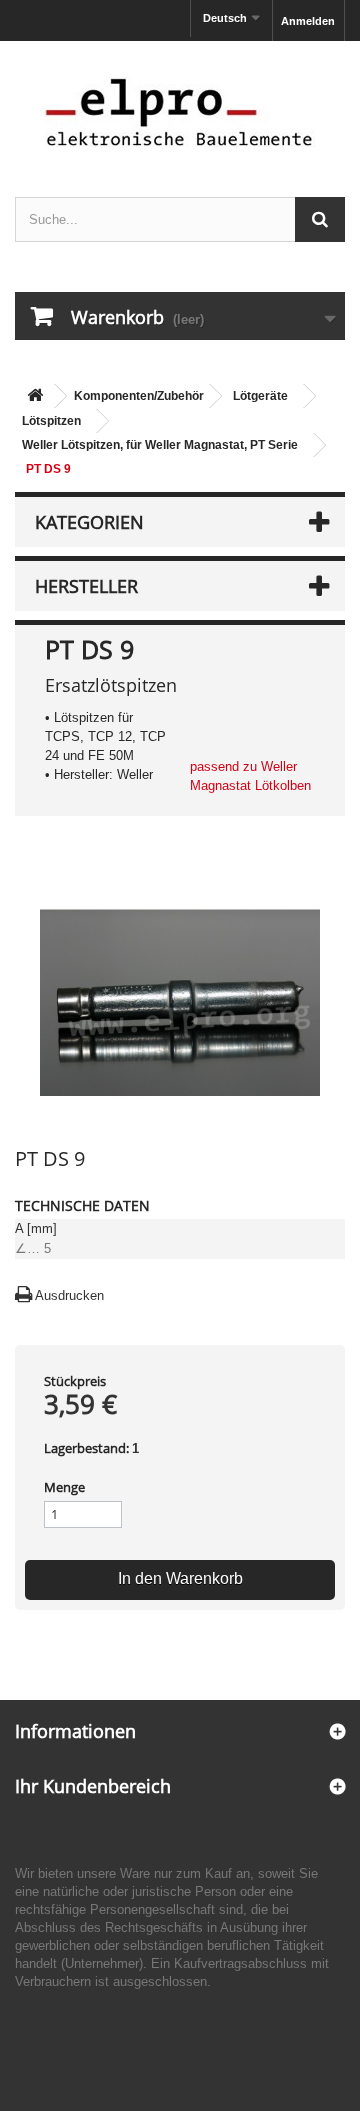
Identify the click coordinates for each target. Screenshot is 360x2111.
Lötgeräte (260, 396)
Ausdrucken (69, 1295)
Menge (64, 1487)
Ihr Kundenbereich (93, 1786)
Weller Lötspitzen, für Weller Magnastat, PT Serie (160, 445)
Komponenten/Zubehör (139, 396)
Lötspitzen (51, 421)
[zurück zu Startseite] (35, 396)
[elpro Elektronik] (180, 111)
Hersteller (86, 586)
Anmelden (308, 21)
